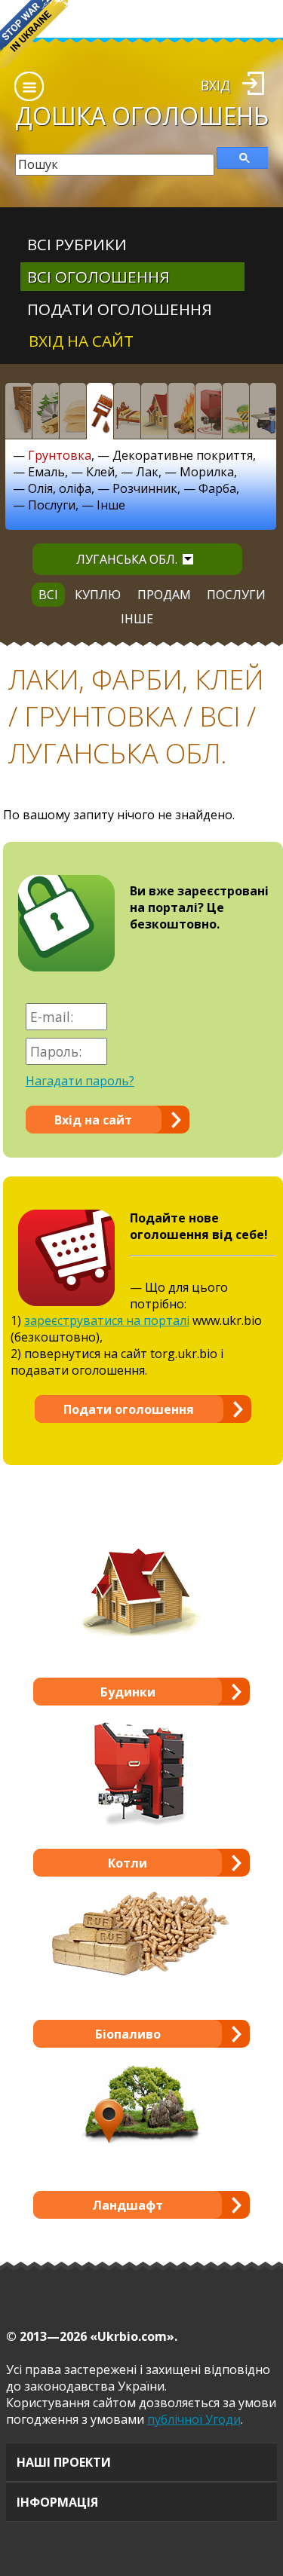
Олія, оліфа (60, 488)
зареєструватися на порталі (107, 1320)
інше (137, 619)
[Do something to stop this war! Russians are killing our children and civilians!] (34, 34)
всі (48, 595)
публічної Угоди (194, 2419)
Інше (111, 505)
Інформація (57, 2502)
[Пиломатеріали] (45, 411)
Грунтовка (60, 455)
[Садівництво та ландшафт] (235, 411)
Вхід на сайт (81, 341)
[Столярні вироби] (18, 411)
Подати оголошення (120, 309)
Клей (100, 472)
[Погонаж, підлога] (72, 411)
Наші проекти (64, 2462)
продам (164, 595)
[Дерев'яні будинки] (154, 411)
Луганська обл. (127, 559)
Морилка (207, 472)
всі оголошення (98, 277)
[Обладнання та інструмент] (263, 411)
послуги (236, 595)
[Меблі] (127, 411)
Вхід (215, 85)
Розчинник (145, 488)
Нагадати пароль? (80, 1081)
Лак (147, 472)
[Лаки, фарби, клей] (100, 411)
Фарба (217, 488)
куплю (98, 595)
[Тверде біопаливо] (181, 411)
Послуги (52, 505)
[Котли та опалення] (208, 411)
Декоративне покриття (183, 455)
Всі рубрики (77, 244)
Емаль (46, 472)
